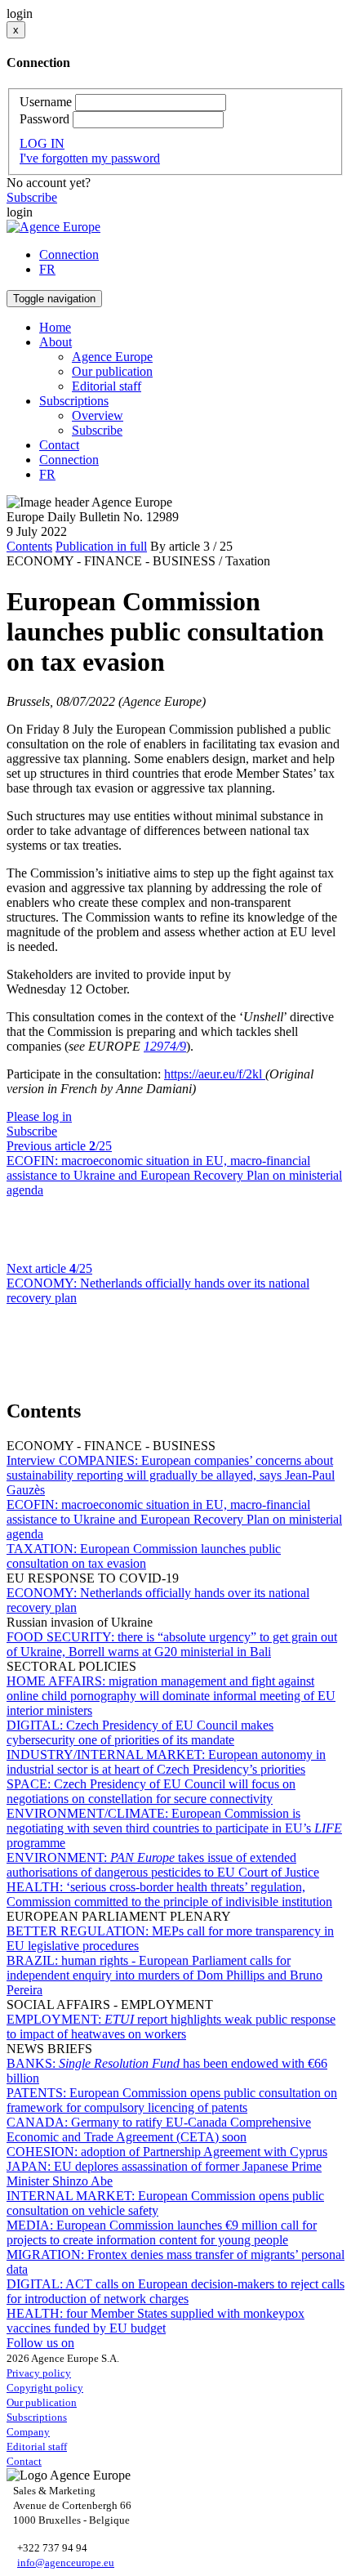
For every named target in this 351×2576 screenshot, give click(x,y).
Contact (59, 445)
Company (28, 2432)
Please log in (39, 1116)
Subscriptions (37, 2417)
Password (44, 119)
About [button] (56, 342)
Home (55, 327)
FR (47, 269)
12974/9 (165, 1046)
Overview (98, 415)
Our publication (112, 371)
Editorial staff (107, 386)
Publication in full (101, 546)
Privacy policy (39, 2373)
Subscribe (32, 197)
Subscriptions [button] (74, 401)
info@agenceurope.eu (66, 2563)
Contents (29, 546)
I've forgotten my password (90, 158)
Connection (69, 254)
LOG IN (42, 143)
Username (46, 102)
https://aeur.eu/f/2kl (215, 1074)
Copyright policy (45, 2388)
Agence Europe (112, 357)
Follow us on (40, 2343)
